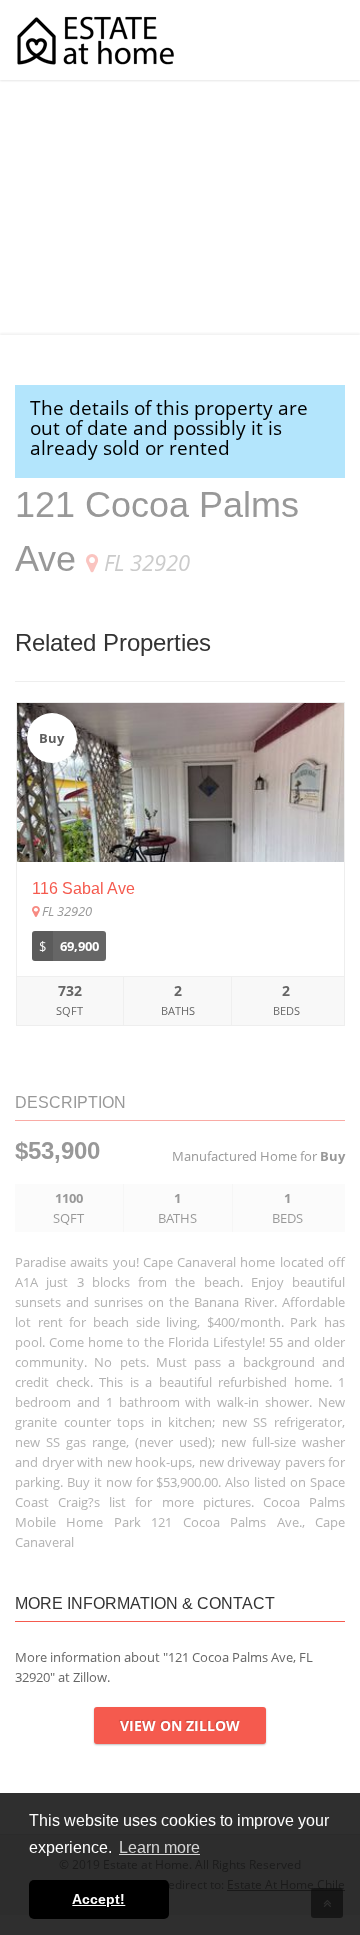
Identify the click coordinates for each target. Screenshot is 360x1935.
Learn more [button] (159, 1847)
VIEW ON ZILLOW (180, 1725)
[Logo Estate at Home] (95, 40)
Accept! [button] (98, 1899)
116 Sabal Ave (83, 888)
